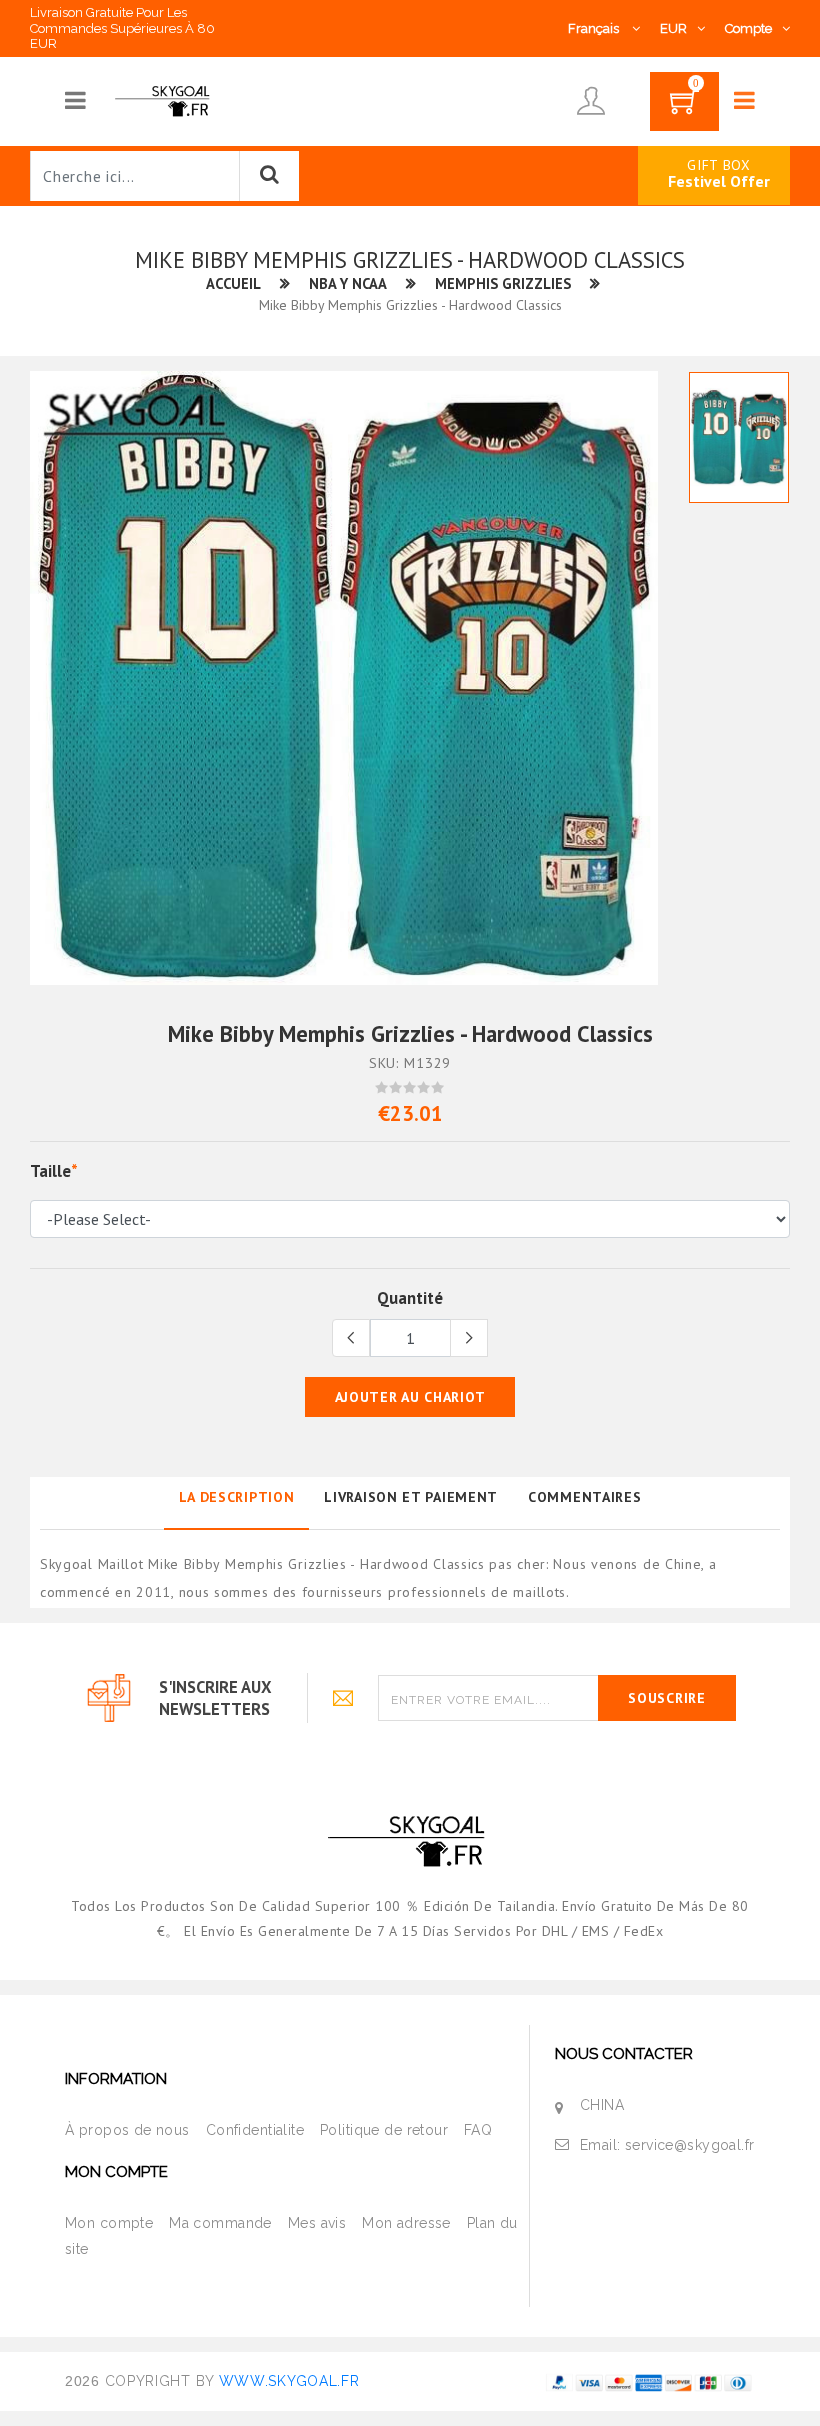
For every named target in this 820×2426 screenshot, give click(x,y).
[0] (684, 108)
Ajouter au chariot (410, 1397)
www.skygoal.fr (289, 2381)
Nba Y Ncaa (348, 283)
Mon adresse (406, 2223)
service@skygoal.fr (690, 2145)
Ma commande (220, 2223)
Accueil (233, 283)
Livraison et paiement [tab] (411, 1497)
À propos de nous (127, 2130)
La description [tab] (237, 1497)
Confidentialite (255, 2130)
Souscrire (666, 1698)
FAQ (478, 2130)
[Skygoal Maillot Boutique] (164, 100)
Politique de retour (384, 2130)
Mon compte (109, 2223)
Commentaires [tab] (584, 1497)
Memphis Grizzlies (503, 283)
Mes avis (317, 2223)
